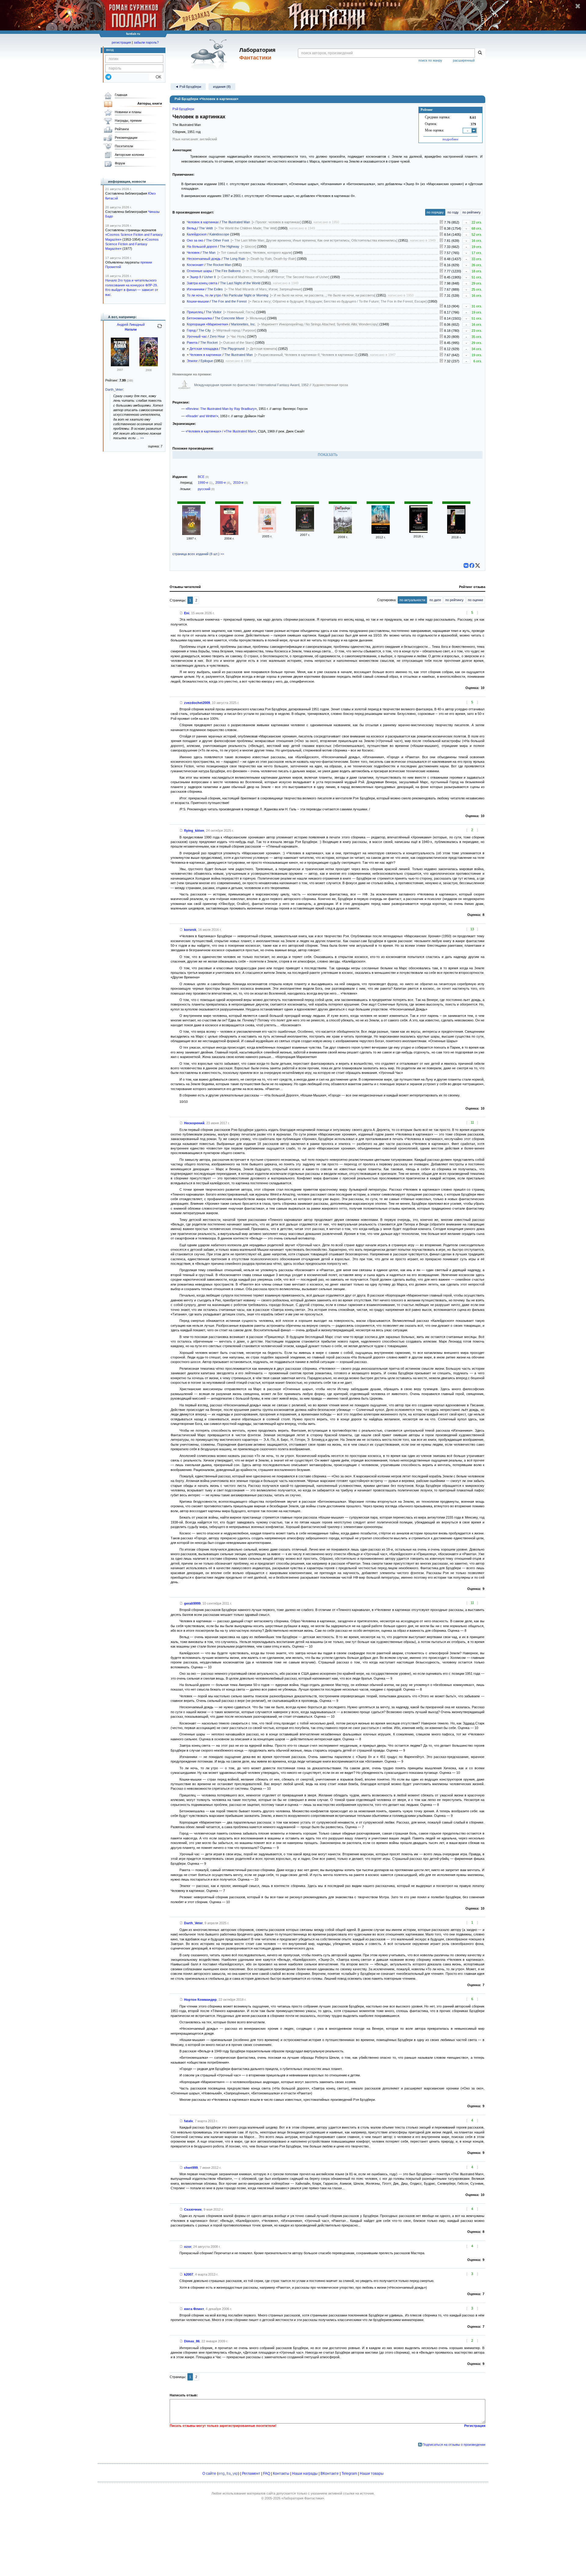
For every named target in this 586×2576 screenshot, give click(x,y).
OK (156, 77)
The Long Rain (234, 259)
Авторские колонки (129, 155)
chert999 (191, 2168)
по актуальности (412, 600)
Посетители (124, 146)
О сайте (209, 2474)
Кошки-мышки (198, 301)
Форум (120, 163)
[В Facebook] (472, 565)
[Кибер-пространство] (149, 365)
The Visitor (214, 312)
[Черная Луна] (120, 365)
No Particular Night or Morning (246, 295)
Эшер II (195, 277)
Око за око (195, 240)
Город (191, 330)
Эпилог (192, 361)
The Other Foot (217, 240)
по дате (435, 600)
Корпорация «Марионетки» (208, 324)
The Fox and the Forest (229, 301)
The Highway (230, 246)
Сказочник (193, 2209)
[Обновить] (160, 328)
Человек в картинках (203, 222)
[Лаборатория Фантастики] (210, 54)
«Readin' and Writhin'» (202, 416)
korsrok (190, 930)
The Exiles (215, 289)
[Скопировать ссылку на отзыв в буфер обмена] (181, 613)
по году (453, 212)
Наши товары (372, 2474)
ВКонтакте (330, 2474)
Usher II (210, 277)
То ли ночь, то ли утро (204, 295)
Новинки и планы (128, 112)
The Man (209, 253)
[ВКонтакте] (466, 565)
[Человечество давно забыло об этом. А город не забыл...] (441, 331)
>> (142, 438)
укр (235, 2474)
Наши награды (305, 2474)
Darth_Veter (193, 1923)
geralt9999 (192, 1603)
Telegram (349, 2474)
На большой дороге (202, 246)
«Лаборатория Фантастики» (303, 2498)
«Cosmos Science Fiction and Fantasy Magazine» (132, 244)
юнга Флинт (194, 2309)
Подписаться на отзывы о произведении (454, 2445)
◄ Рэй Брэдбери (188, 87)
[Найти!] (480, 53)
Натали (131, 329)
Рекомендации (126, 138)
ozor (188, 2247)
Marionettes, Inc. (243, 324)
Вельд (192, 228)
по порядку (435, 212)
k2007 (189, 2274)
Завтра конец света (202, 283)
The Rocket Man (219, 265)
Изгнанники (196, 289)
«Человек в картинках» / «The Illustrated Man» (221, 431)
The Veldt (206, 228)
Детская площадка (204, 349)
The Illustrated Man (236, 222)
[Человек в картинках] (229, 534)
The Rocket (209, 343)
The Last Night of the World (240, 283)
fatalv (188, 2121)
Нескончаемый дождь (204, 259)
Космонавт (195, 265)
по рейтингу (472, 212)
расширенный (464, 60)
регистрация (121, 42)
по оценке (476, 600)
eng (221, 2474)
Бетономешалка (199, 318)
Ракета (192, 343)
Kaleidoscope (219, 234)
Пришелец (195, 312)
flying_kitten (194, 831)
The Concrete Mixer (229, 318)
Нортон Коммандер (200, 2000)
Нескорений (194, 1123)
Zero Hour (217, 336)
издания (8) (222, 87)
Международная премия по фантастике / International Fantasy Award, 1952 (252, 385)
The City (205, 330)
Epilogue (207, 361)
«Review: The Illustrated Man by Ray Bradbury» (221, 409)
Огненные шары (199, 271)
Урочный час (197, 336)
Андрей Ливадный (131, 325)
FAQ (267, 2474)
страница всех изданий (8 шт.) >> (198, 554)
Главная (121, 95)
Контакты (281, 2474)
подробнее (450, 139)
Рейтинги (122, 129)
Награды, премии (128, 120)
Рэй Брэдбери (183, 109)
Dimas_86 (192, 2341)
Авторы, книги (150, 103)
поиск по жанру (430, 60)
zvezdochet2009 (197, 703)
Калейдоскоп (197, 234)
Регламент (251, 2474)
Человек (193, 253)
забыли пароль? (146, 42)
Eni (187, 613)
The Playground (233, 349)
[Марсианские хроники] (191, 534)
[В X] (478, 565)
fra (229, 2474)
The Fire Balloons (228, 271)
